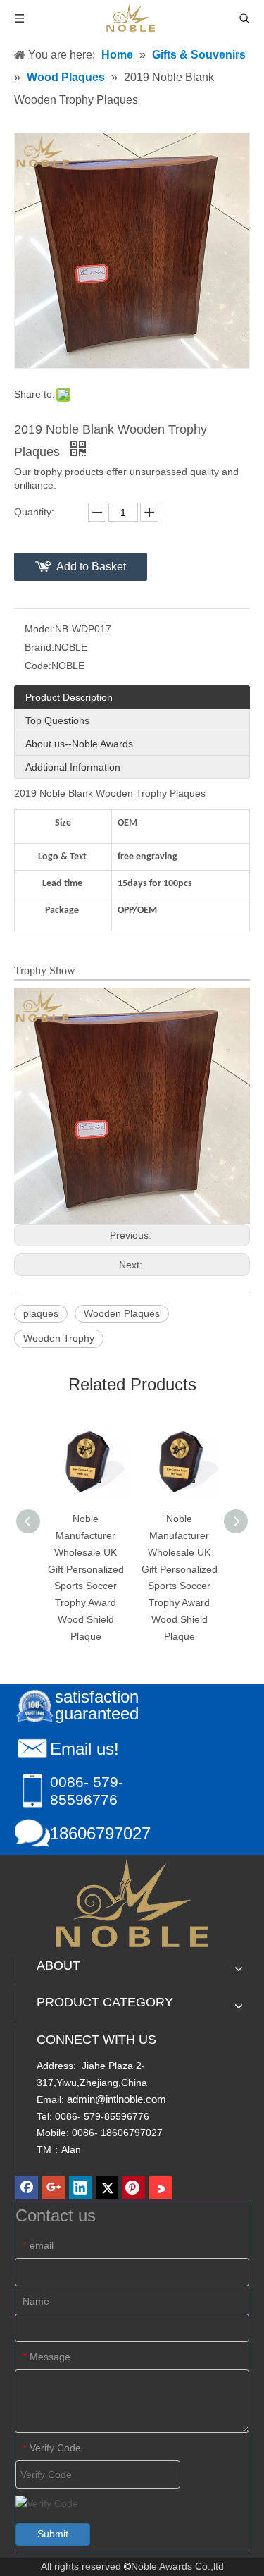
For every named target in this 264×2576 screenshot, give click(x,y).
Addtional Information (73, 767)
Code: (38, 666)
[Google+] (54, 2188)
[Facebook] (27, 2188)
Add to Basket (91, 566)
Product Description (69, 697)
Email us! (84, 1749)
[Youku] (161, 2188)
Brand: (39, 647)
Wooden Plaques (122, 1313)
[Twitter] (107, 2188)
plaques (41, 1313)
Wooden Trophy (59, 1338)
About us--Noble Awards (79, 744)
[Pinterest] (134, 2188)
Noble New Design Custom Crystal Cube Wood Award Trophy (197, 1552)
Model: (40, 629)
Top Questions (57, 720)
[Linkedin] (80, 2188)
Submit (53, 2534)
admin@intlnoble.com (117, 2099)
